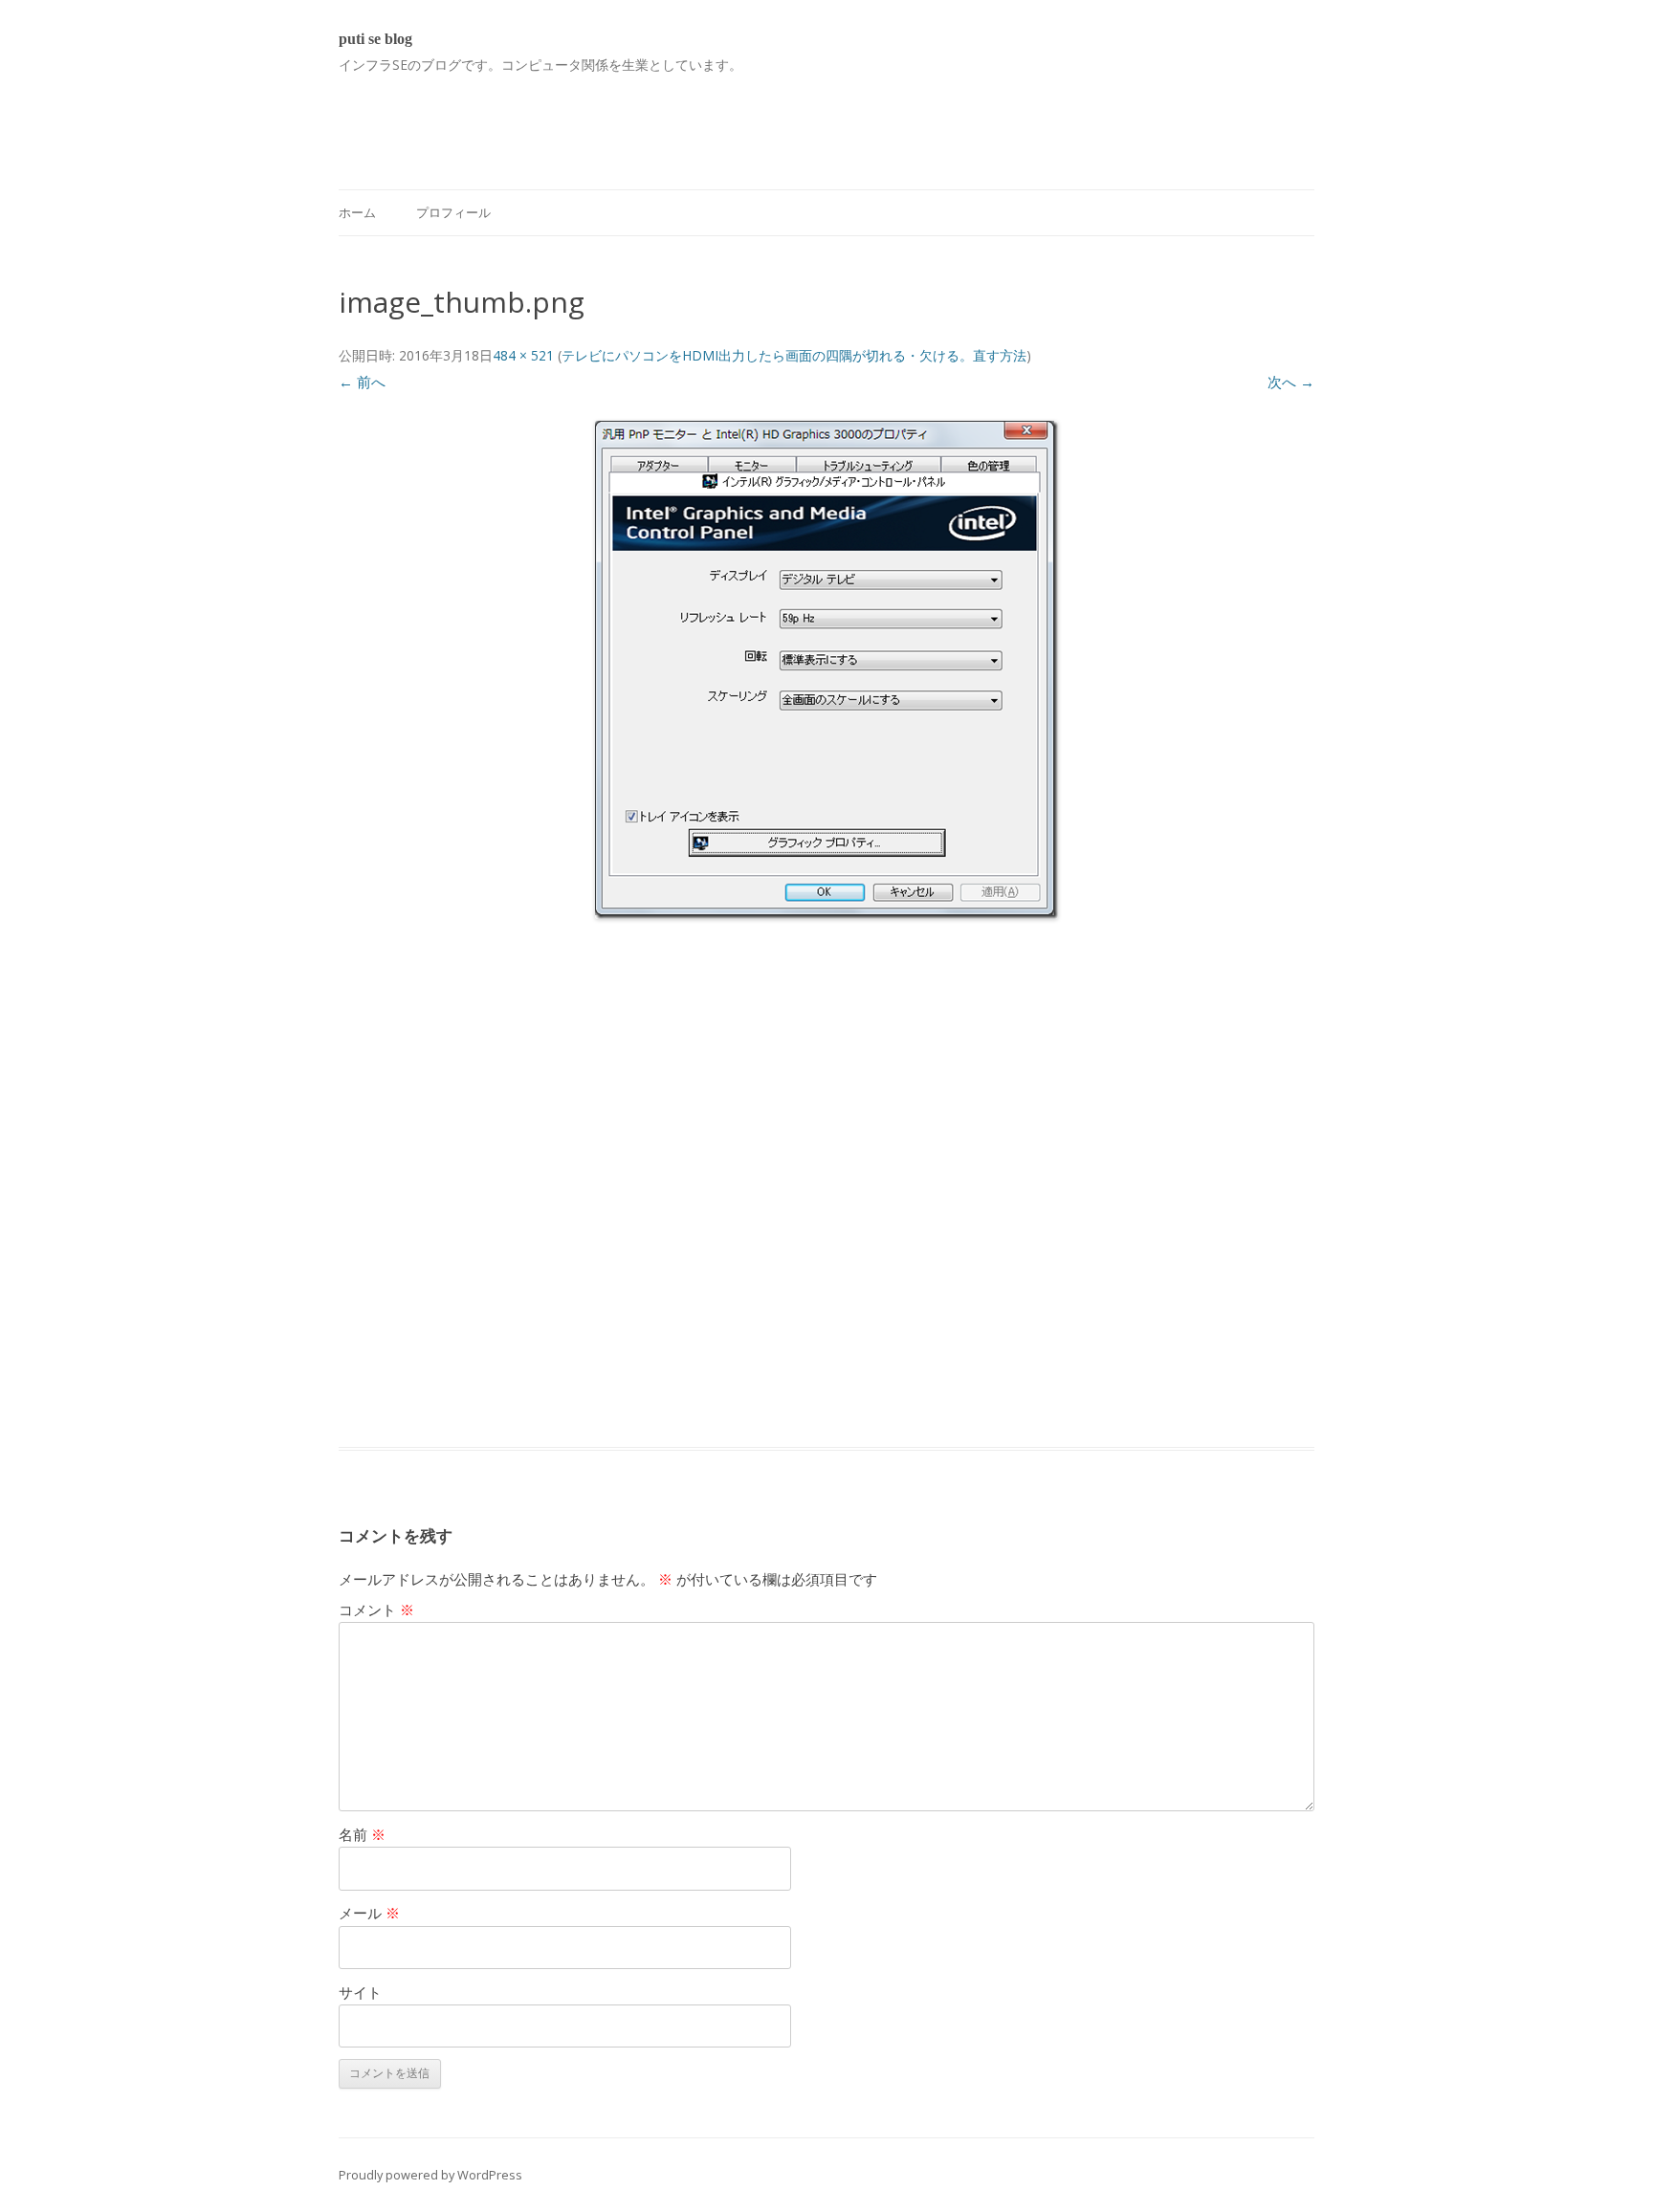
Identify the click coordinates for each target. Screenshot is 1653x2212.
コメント (376, 1610)
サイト (360, 1992)
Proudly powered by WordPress (430, 2175)
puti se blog (375, 39)
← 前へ (362, 382)
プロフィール (453, 212)
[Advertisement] (687, 120)
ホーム (357, 212)
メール (369, 1913)
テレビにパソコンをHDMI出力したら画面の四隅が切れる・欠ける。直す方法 (794, 355)
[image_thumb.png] (826, 670)
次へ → (1291, 382)
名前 (362, 1834)
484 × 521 (523, 355)
